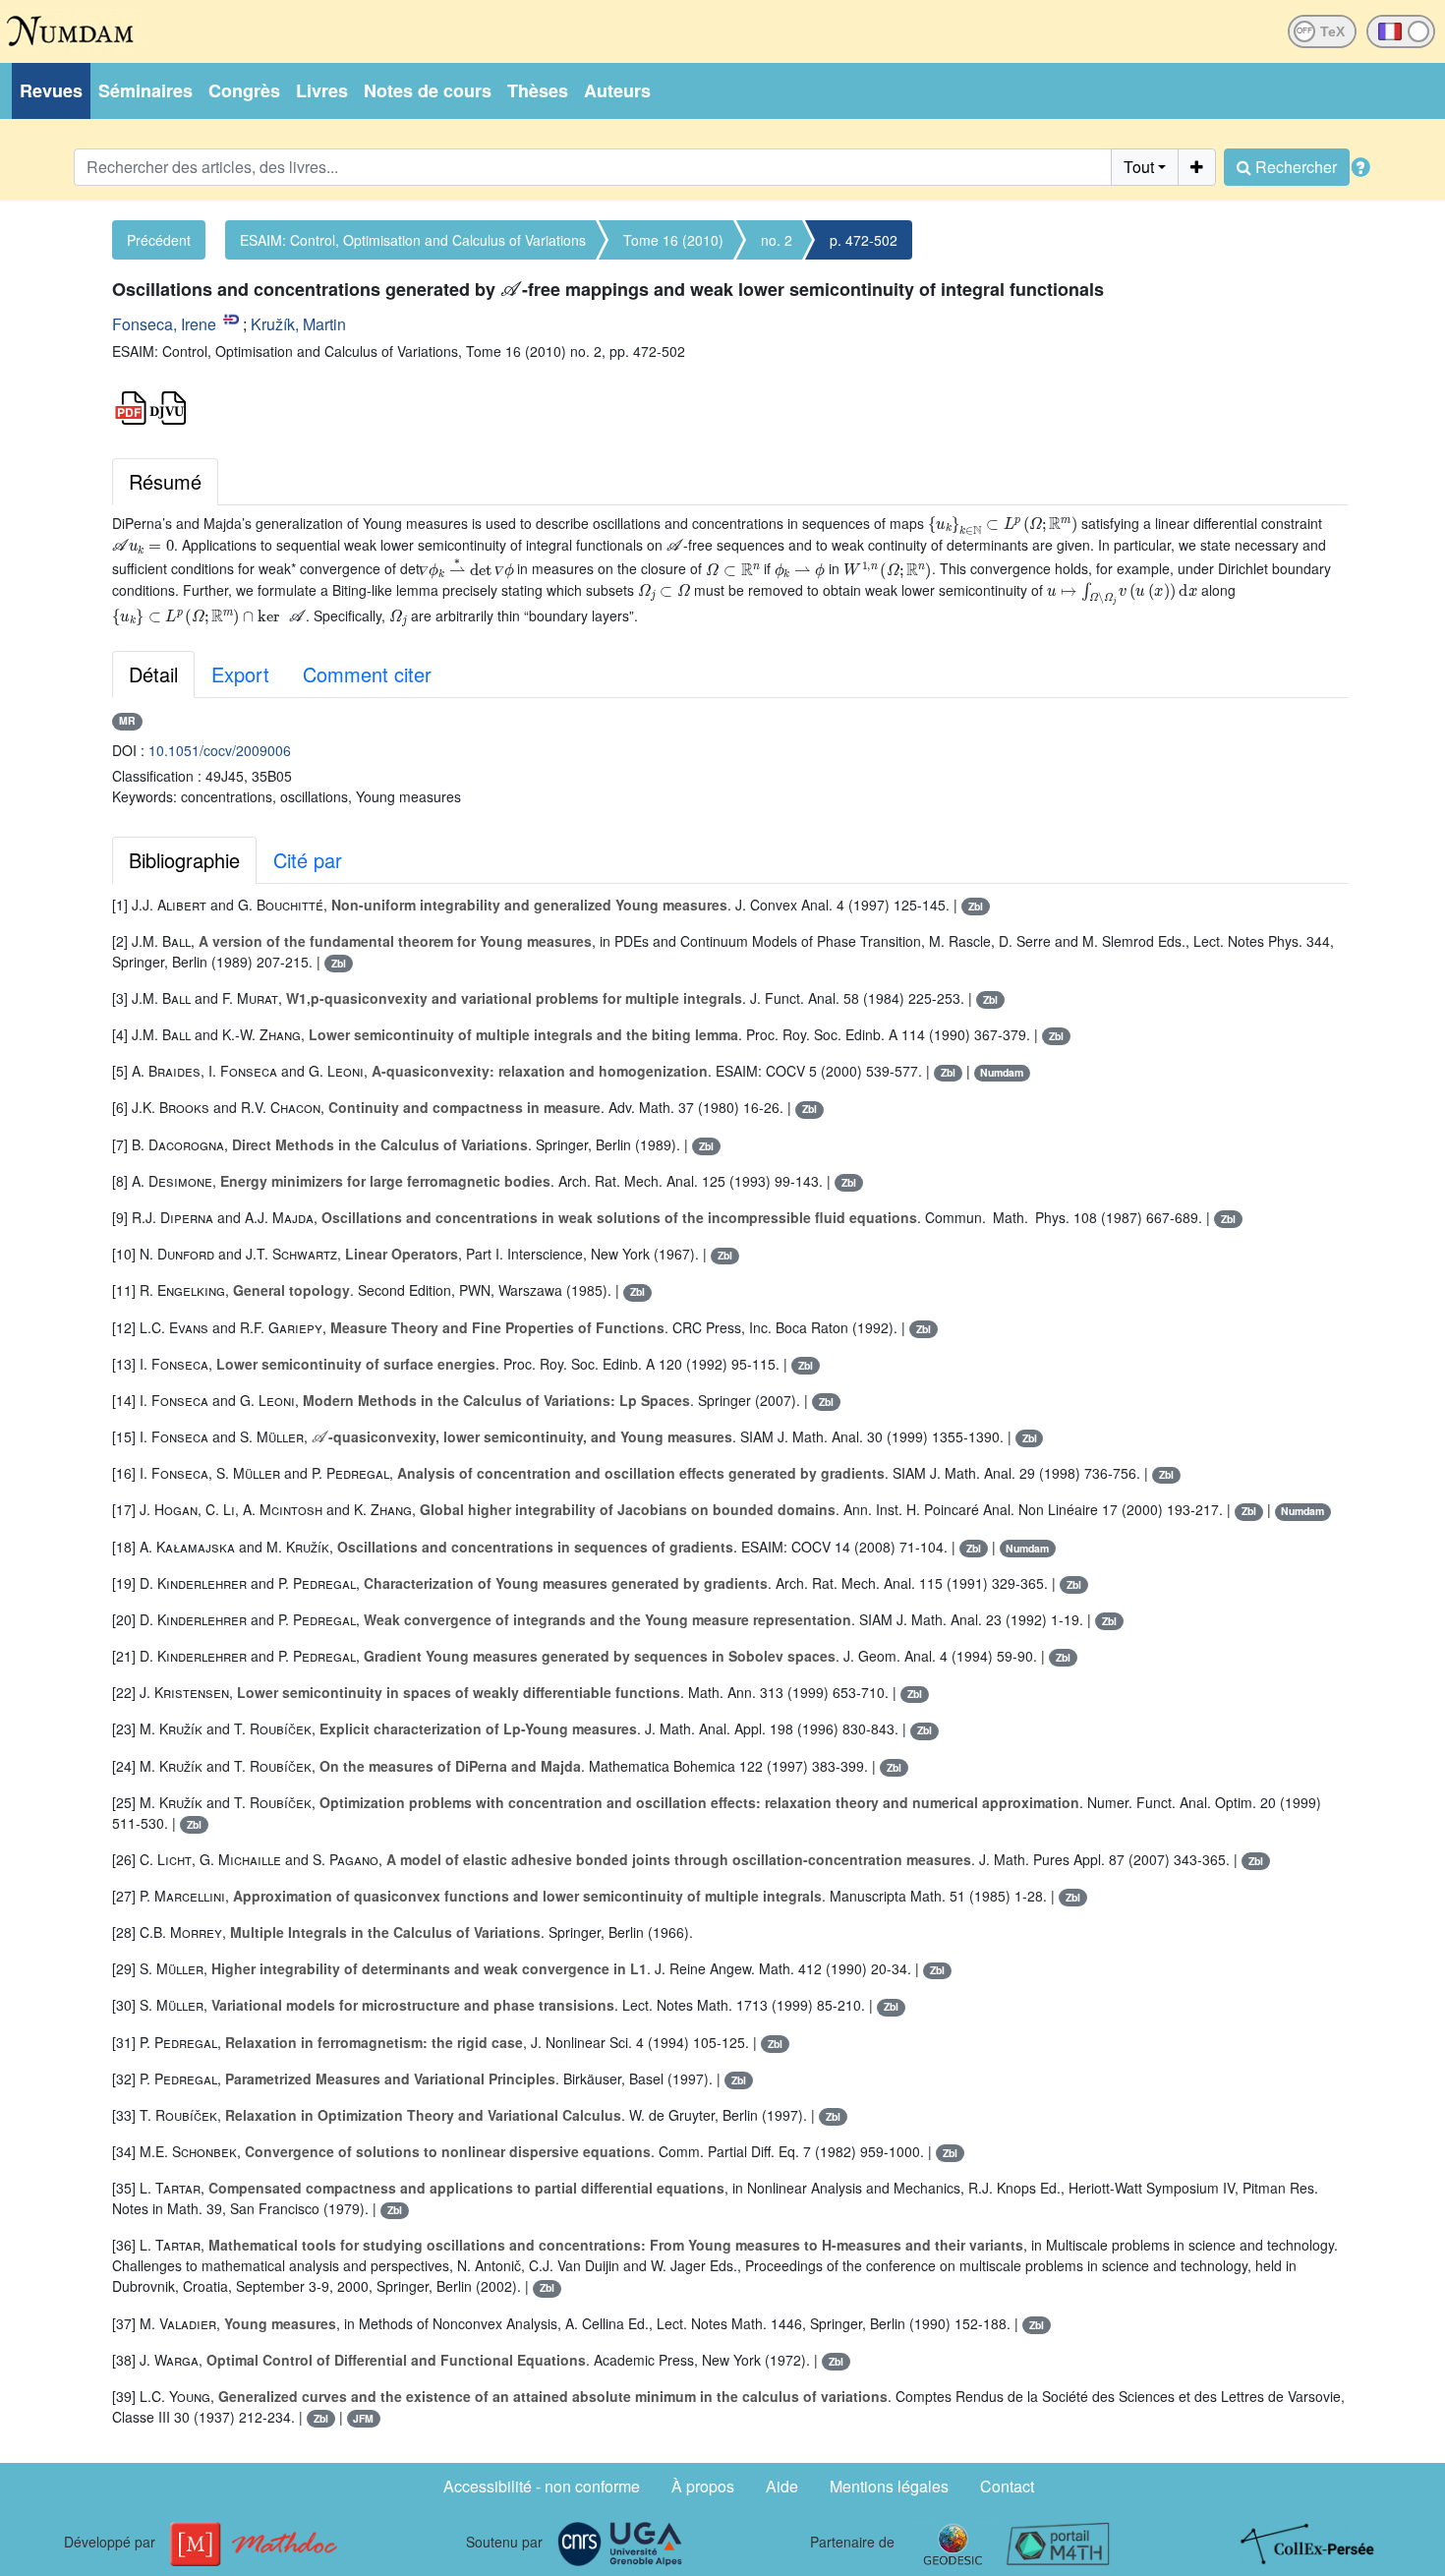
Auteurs (617, 90)
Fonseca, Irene (164, 324)
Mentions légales (889, 2486)
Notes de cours (428, 90)
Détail (153, 674)
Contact (1007, 2486)
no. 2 (777, 240)
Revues (51, 90)
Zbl (976, 906)
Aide (782, 2486)
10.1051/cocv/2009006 (220, 750)
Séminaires (145, 90)
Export (240, 674)
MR (127, 720)
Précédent (159, 240)
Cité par (308, 860)
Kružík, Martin (298, 324)
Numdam (1002, 1072)
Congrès (244, 90)
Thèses (538, 90)
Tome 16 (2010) (673, 240)
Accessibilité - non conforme (542, 2486)
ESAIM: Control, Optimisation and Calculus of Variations (413, 240)
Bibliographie (184, 860)
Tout (1139, 167)
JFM (363, 2418)
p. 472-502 (864, 240)
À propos (703, 2486)
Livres (322, 90)
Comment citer (367, 674)
